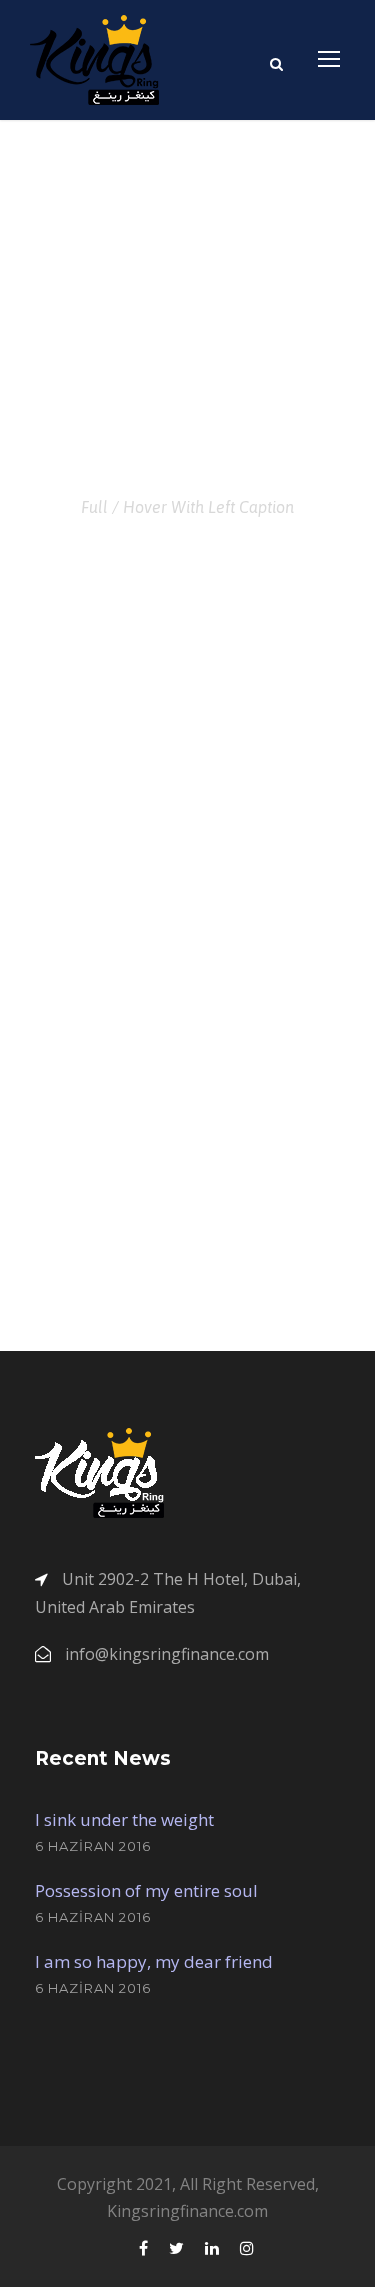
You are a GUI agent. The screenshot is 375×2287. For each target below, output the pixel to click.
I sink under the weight (124, 1819)
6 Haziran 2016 (93, 1846)
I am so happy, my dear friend (154, 1961)
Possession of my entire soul (146, 1890)
